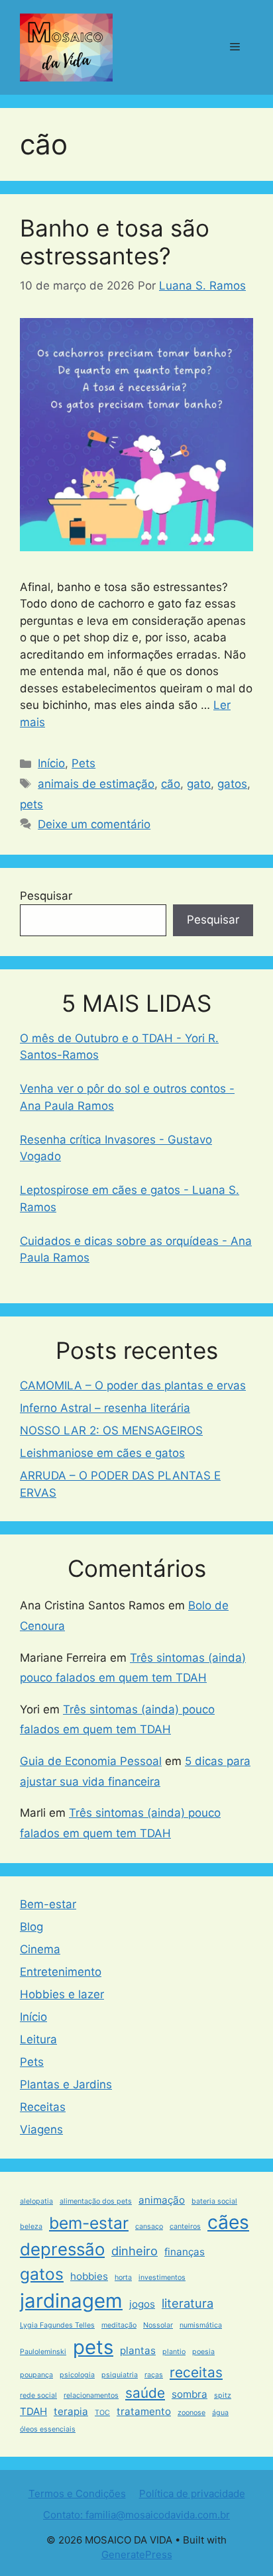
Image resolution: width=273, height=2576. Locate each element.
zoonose (191, 2413)
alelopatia (36, 2201)
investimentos (162, 2278)
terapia (71, 2411)
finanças (185, 2252)
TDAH (33, 2411)
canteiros (185, 2227)
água (220, 2413)
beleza (31, 2227)
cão (171, 784)
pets (31, 804)
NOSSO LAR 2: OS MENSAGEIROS (111, 1430)
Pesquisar (46, 896)
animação (162, 2200)
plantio (174, 2352)
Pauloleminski (43, 2352)
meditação (119, 2325)
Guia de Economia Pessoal (91, 1761)
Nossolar (158, 2325)
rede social (38, 2395)
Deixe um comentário (94, 824)
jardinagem (71, 2301)
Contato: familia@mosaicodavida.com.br (136, 2515)
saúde (145, 2393)
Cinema (40, 1949)
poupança (36, 2375)
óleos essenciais (48, 2429)
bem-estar (89, 2223)
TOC (102, 2413)
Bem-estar (48, 1904)
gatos (232, 784)
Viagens (41, 2129)
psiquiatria (120, 2375)
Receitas (43, 2107)
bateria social (214, 2201)
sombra (190, 2394)
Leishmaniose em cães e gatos (102, 1453)
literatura (188, 2303)
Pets (83, 763)
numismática (201, 2325)
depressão (62, 2249)
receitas (196, 2372)
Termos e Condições (77, 2494)
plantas (138, 2350)
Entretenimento (61, 1972)
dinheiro (135, 2251)
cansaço (149, 2227)
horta (123, 2278)
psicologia (77, 2375)
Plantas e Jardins (66, 2084)
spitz (223, 2395)
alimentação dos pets (96, 2201)
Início (51, 763)
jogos (142, 2304)
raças (154, 2375)
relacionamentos (91, 2395)
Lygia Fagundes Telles (57, 2325)
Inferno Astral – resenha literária (105, 1408)
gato (199, 784)
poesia (203, 2352)
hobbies (89, 2276)
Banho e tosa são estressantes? (115, 242)
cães (228, 2222)
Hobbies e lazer (62, 1994)
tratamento (144, 2411)
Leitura (38, 2039)
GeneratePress (137, 2554)
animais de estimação (96, 784)
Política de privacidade (192, 2494)
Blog (31, 1927)
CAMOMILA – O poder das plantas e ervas (133, 1385)
